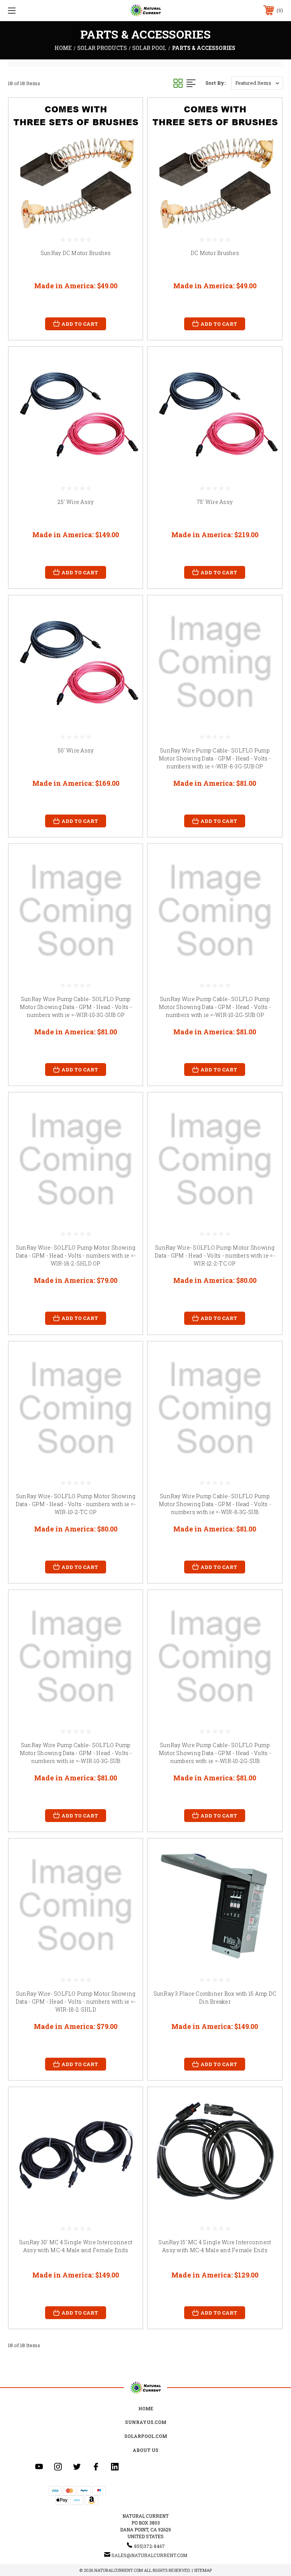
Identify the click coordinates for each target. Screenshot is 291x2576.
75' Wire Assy (215, 502)
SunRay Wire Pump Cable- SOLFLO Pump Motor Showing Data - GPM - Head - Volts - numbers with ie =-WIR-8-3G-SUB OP (215, 758)
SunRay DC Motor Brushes (76, 253)
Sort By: (215, 83)
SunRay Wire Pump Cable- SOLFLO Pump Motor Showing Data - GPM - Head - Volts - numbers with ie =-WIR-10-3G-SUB (76, 1753)
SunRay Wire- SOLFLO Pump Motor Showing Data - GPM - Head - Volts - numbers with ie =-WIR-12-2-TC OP (215, 1255)
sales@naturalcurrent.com (149, 2555)
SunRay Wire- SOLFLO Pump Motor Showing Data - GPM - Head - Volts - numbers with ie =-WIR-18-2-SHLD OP (76, 1255)
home (146, 2408)
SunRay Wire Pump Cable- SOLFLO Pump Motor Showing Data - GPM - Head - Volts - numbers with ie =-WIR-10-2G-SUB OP (215, 1007)
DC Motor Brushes (215, 253)
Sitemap (203, 2570)
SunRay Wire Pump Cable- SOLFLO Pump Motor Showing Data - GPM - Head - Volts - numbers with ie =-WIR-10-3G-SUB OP (76, 1007)
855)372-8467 (149, 2546)
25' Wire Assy (76, 502)
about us (145, 2450)
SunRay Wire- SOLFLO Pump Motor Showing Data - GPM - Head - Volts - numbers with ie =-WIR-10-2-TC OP (76, 1504)
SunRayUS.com (146, 2422)
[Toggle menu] (35, 10)
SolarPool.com (146, 2436)
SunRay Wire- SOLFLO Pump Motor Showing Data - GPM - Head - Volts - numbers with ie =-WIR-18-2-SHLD (76, 2002)
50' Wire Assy (76, 750)
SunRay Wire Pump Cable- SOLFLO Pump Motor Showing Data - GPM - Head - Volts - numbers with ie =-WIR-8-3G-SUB (215, 1504)
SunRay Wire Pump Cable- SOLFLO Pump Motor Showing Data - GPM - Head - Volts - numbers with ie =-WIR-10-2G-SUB (215, 1753)
